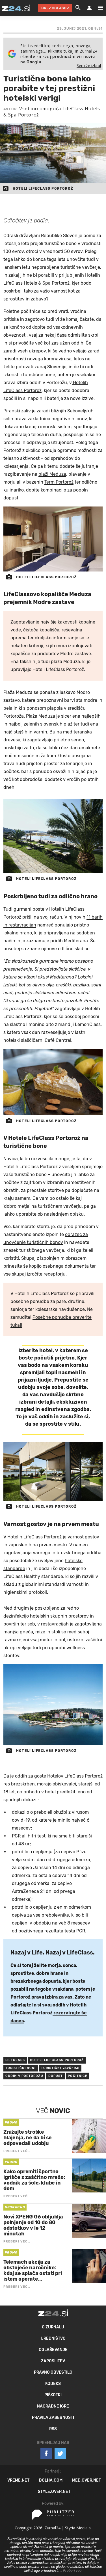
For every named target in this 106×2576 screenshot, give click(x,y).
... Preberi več (71, 2571)
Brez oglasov (55, 8)
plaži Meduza (52, 474)
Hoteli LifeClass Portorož (57, 2060)
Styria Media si (78, 2528)
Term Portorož (59, 482)
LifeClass (15, 2060)
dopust (56, 2076)
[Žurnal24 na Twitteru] (60, 2454)
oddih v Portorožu (24, 2076)
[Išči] (78, 8)
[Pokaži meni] (98, 8)
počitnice (78, 2076)
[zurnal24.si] (16, 8)
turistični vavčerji (60, 2068)
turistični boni (21, 2068)
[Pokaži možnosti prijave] (89, 8)
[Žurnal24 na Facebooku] (46, 2454)
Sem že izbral (89, 65)
